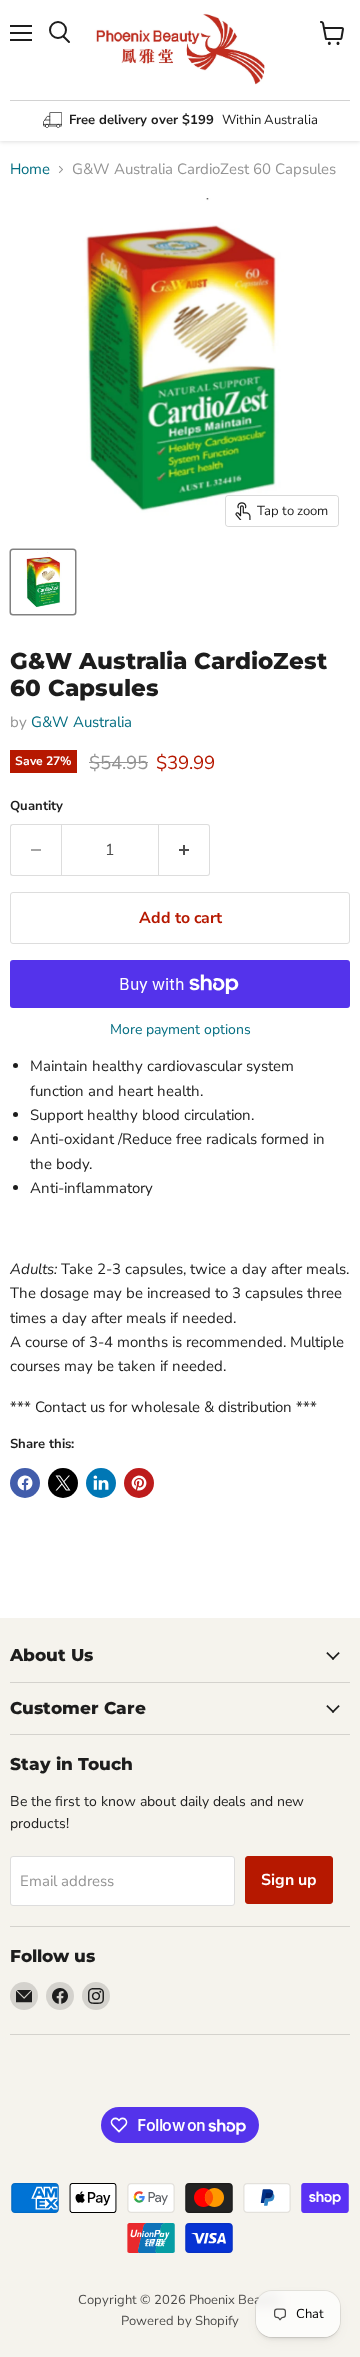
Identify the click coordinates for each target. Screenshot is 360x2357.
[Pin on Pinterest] (139, 1483)
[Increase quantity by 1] (184, 850)
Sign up (289, 1880)
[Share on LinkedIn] (101, 1483)
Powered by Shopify (180, 2321)
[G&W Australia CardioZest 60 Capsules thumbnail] (43, 582)
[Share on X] (63, 1483)
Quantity (36, 806)
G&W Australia (81, 722)
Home (30, 169)
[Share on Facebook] (25, 1483)
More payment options (180, 1030)
